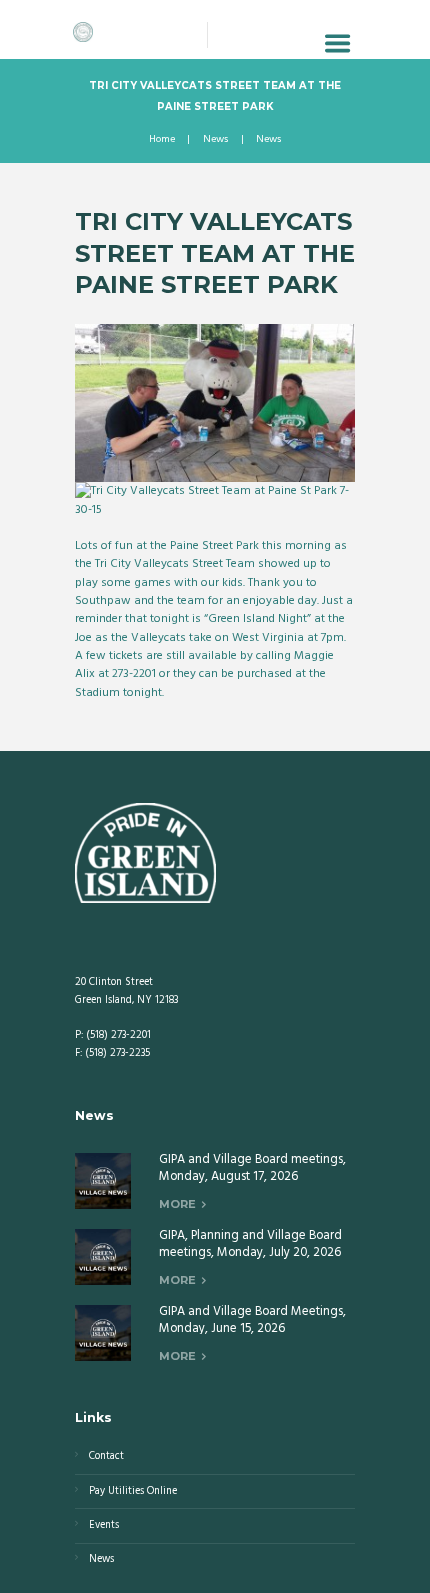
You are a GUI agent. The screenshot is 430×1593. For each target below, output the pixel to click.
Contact (106, 1456)
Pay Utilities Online (133, 1491)
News (215, 140)
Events (104, 1525)
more (177, 1204)
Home (162, 140)
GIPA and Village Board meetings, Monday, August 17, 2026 (252, 1168)
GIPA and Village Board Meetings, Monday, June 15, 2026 (252, 1320)
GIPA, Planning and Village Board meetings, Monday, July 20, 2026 (250, 1244)
